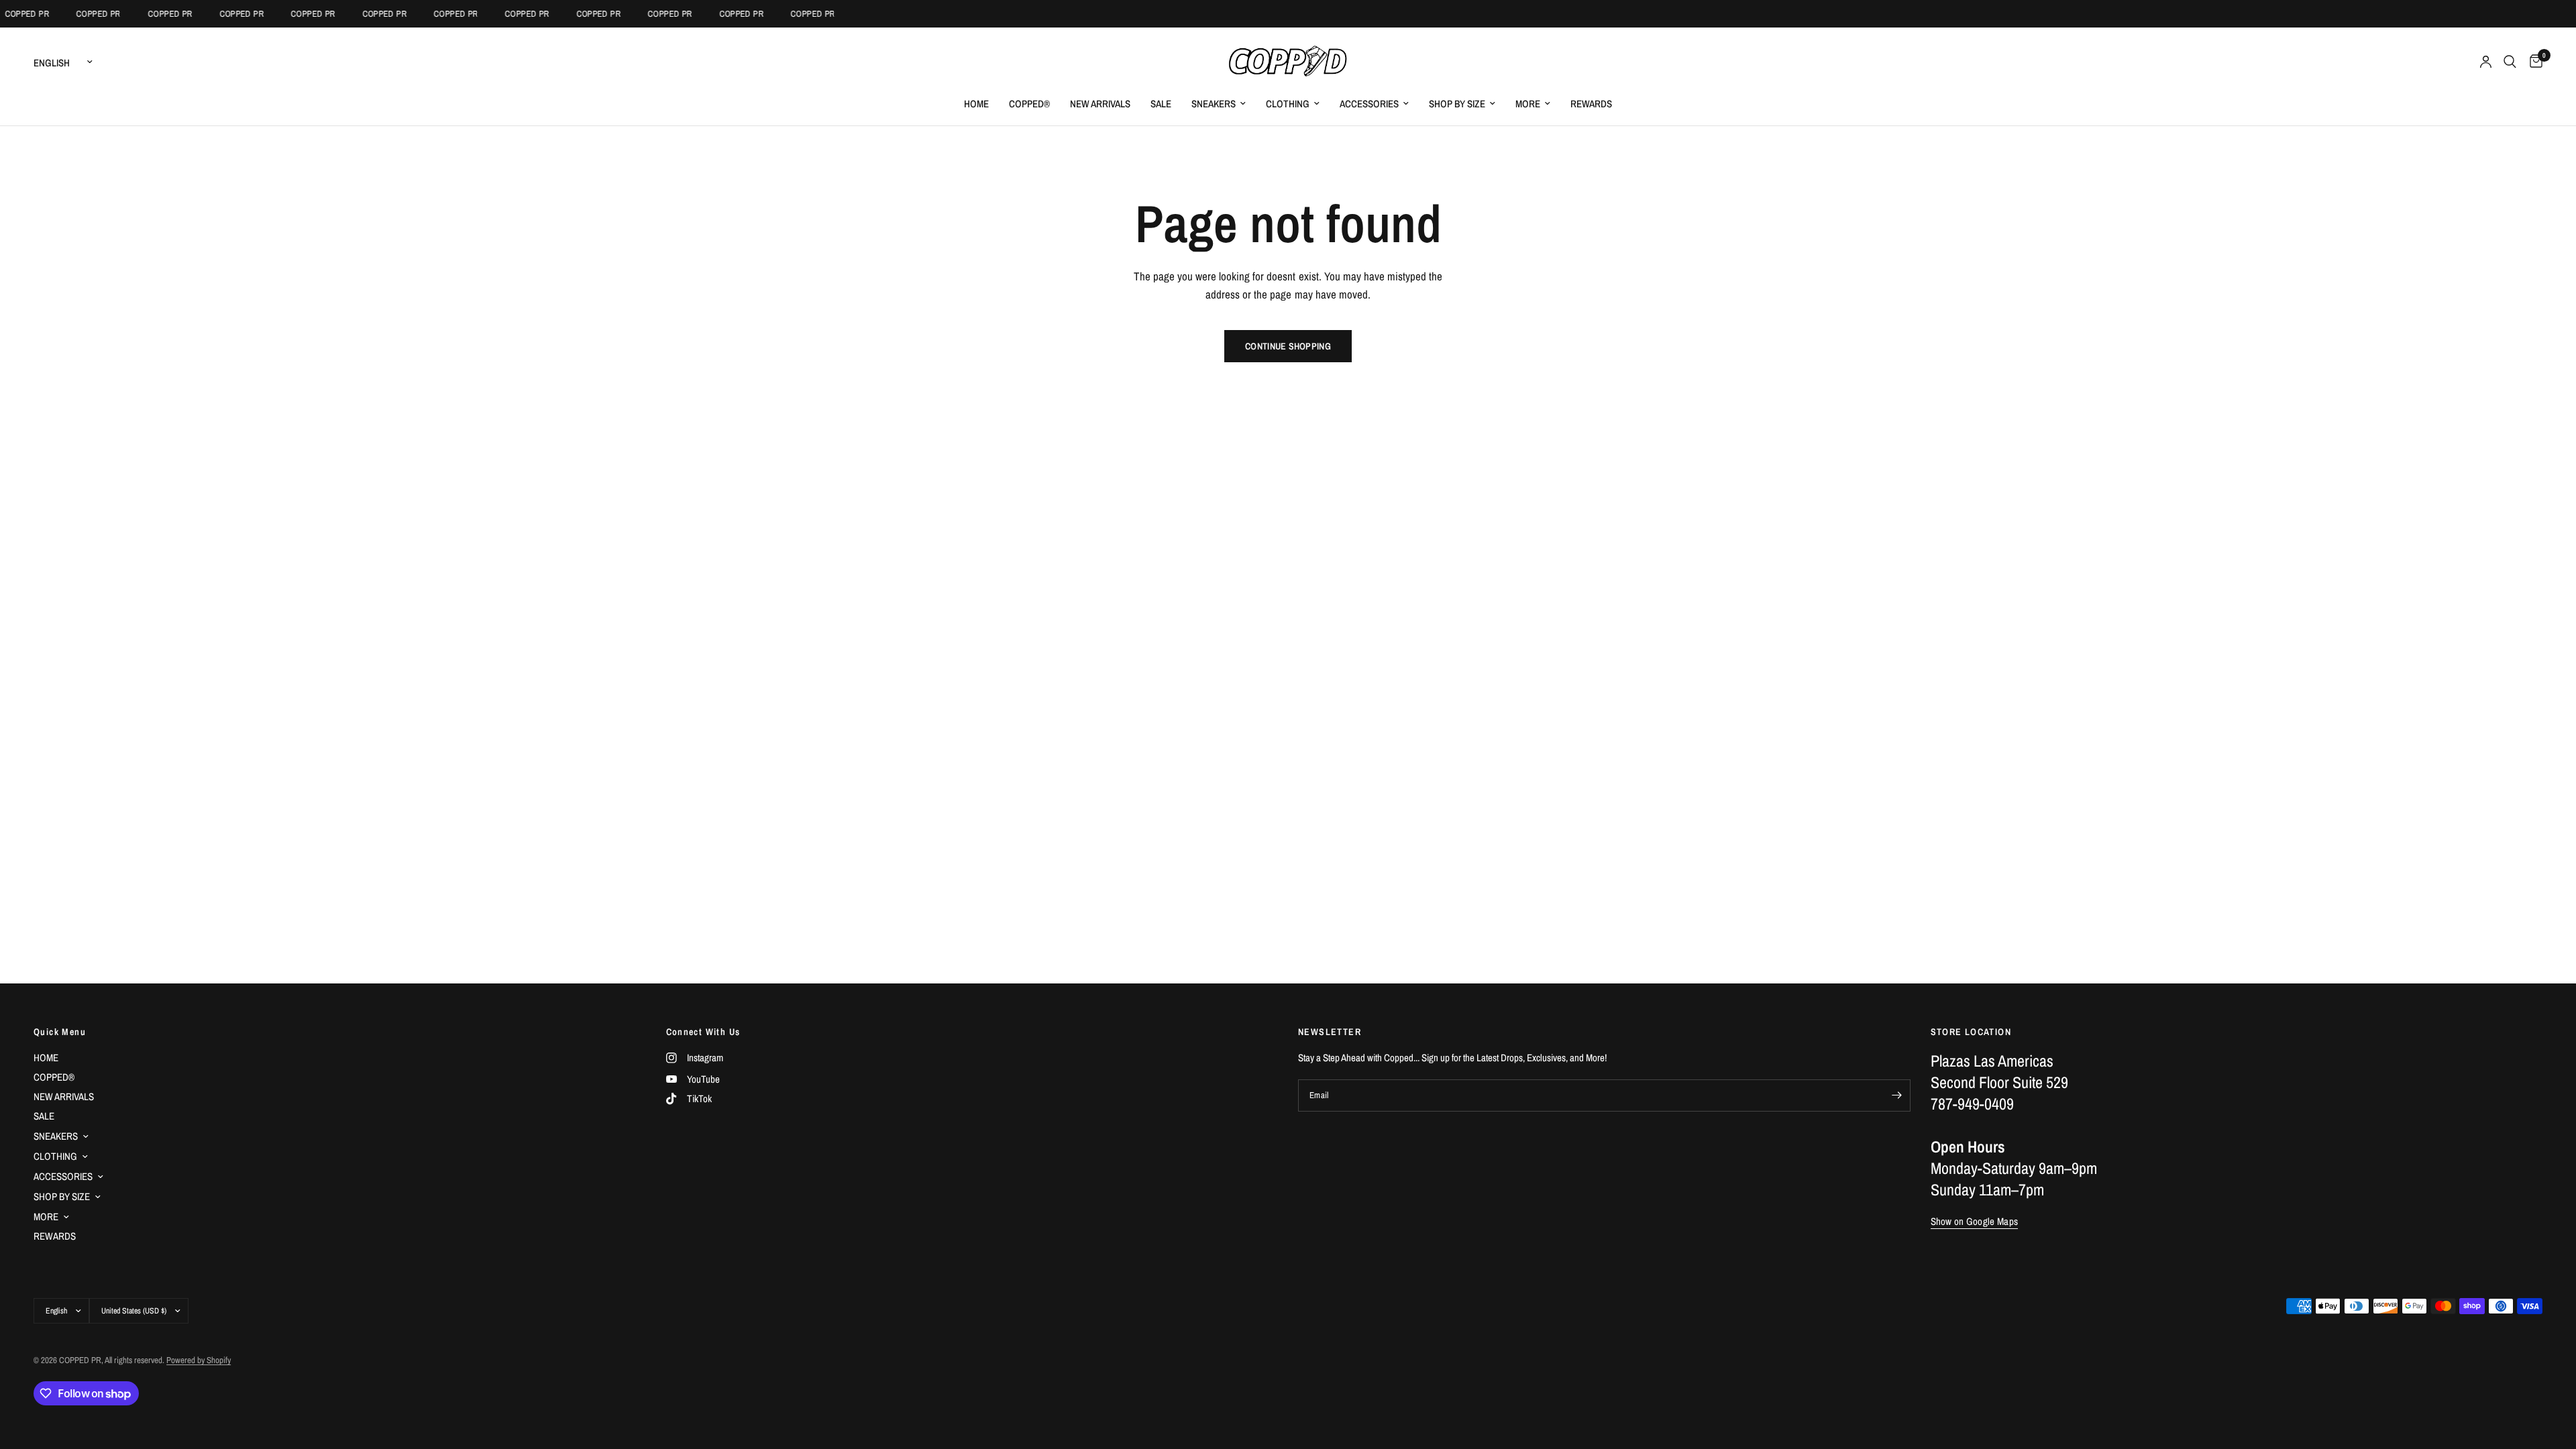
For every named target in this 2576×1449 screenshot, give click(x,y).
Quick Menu (60, 1032)
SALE (1161, 104)
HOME (976, 104)
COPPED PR (84, 14)
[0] (2533, 62)
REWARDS (1591, 104)
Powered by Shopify (199, 1360)
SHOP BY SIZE (1457, 104)
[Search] (2510, 62)
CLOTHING (1288, 104)
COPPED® (1029, 104)
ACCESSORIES (1369, 104)
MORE (1528, 104)
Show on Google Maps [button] (1975, 1221)
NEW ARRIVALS (1100, 104)
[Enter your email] (1897, 1095)
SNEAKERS (1214, 104)
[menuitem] (976, 104)
